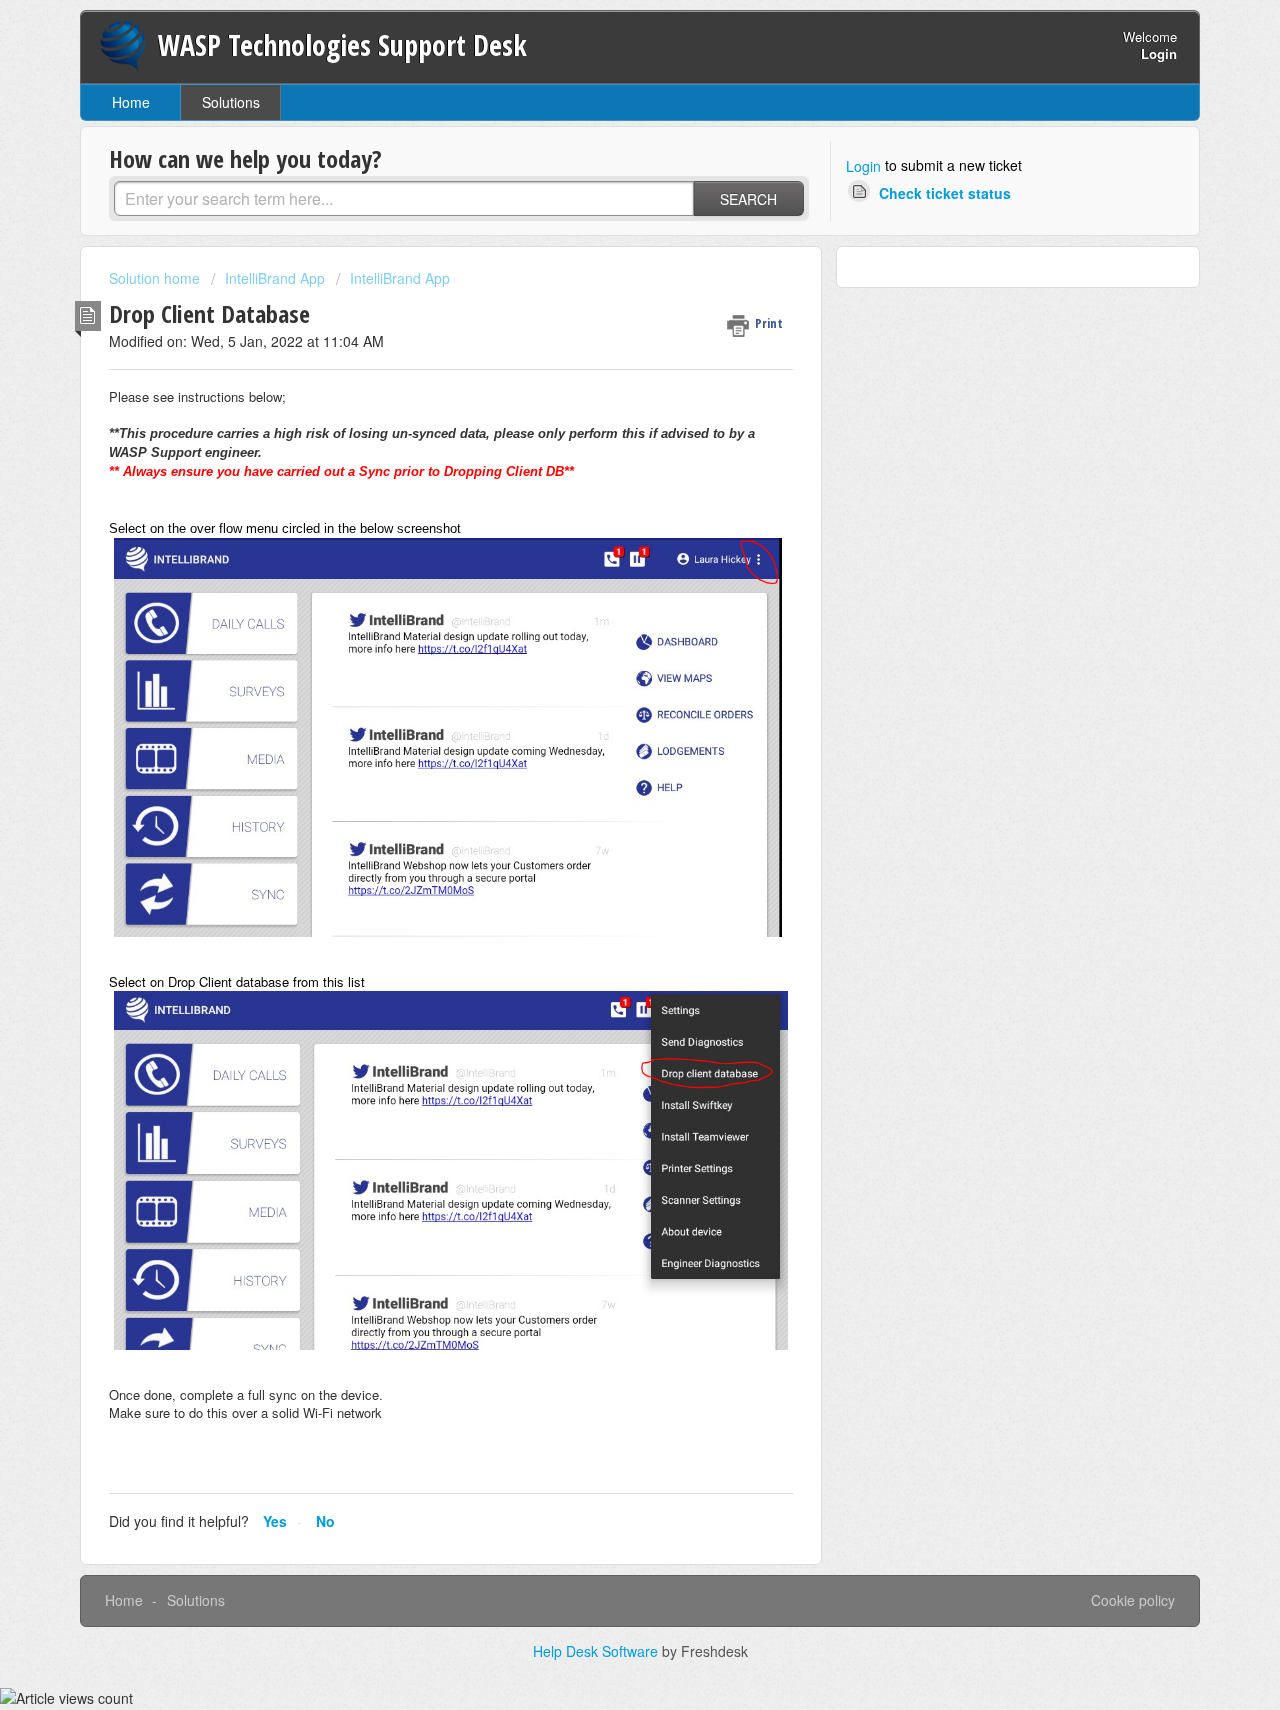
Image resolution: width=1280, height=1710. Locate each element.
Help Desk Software (597, 1651)
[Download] (603, 604)
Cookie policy (1133, 1600)
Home (131, 102)
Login (863, 166)
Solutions (231, 102)
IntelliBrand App (275, 278)
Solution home (156, 278)
